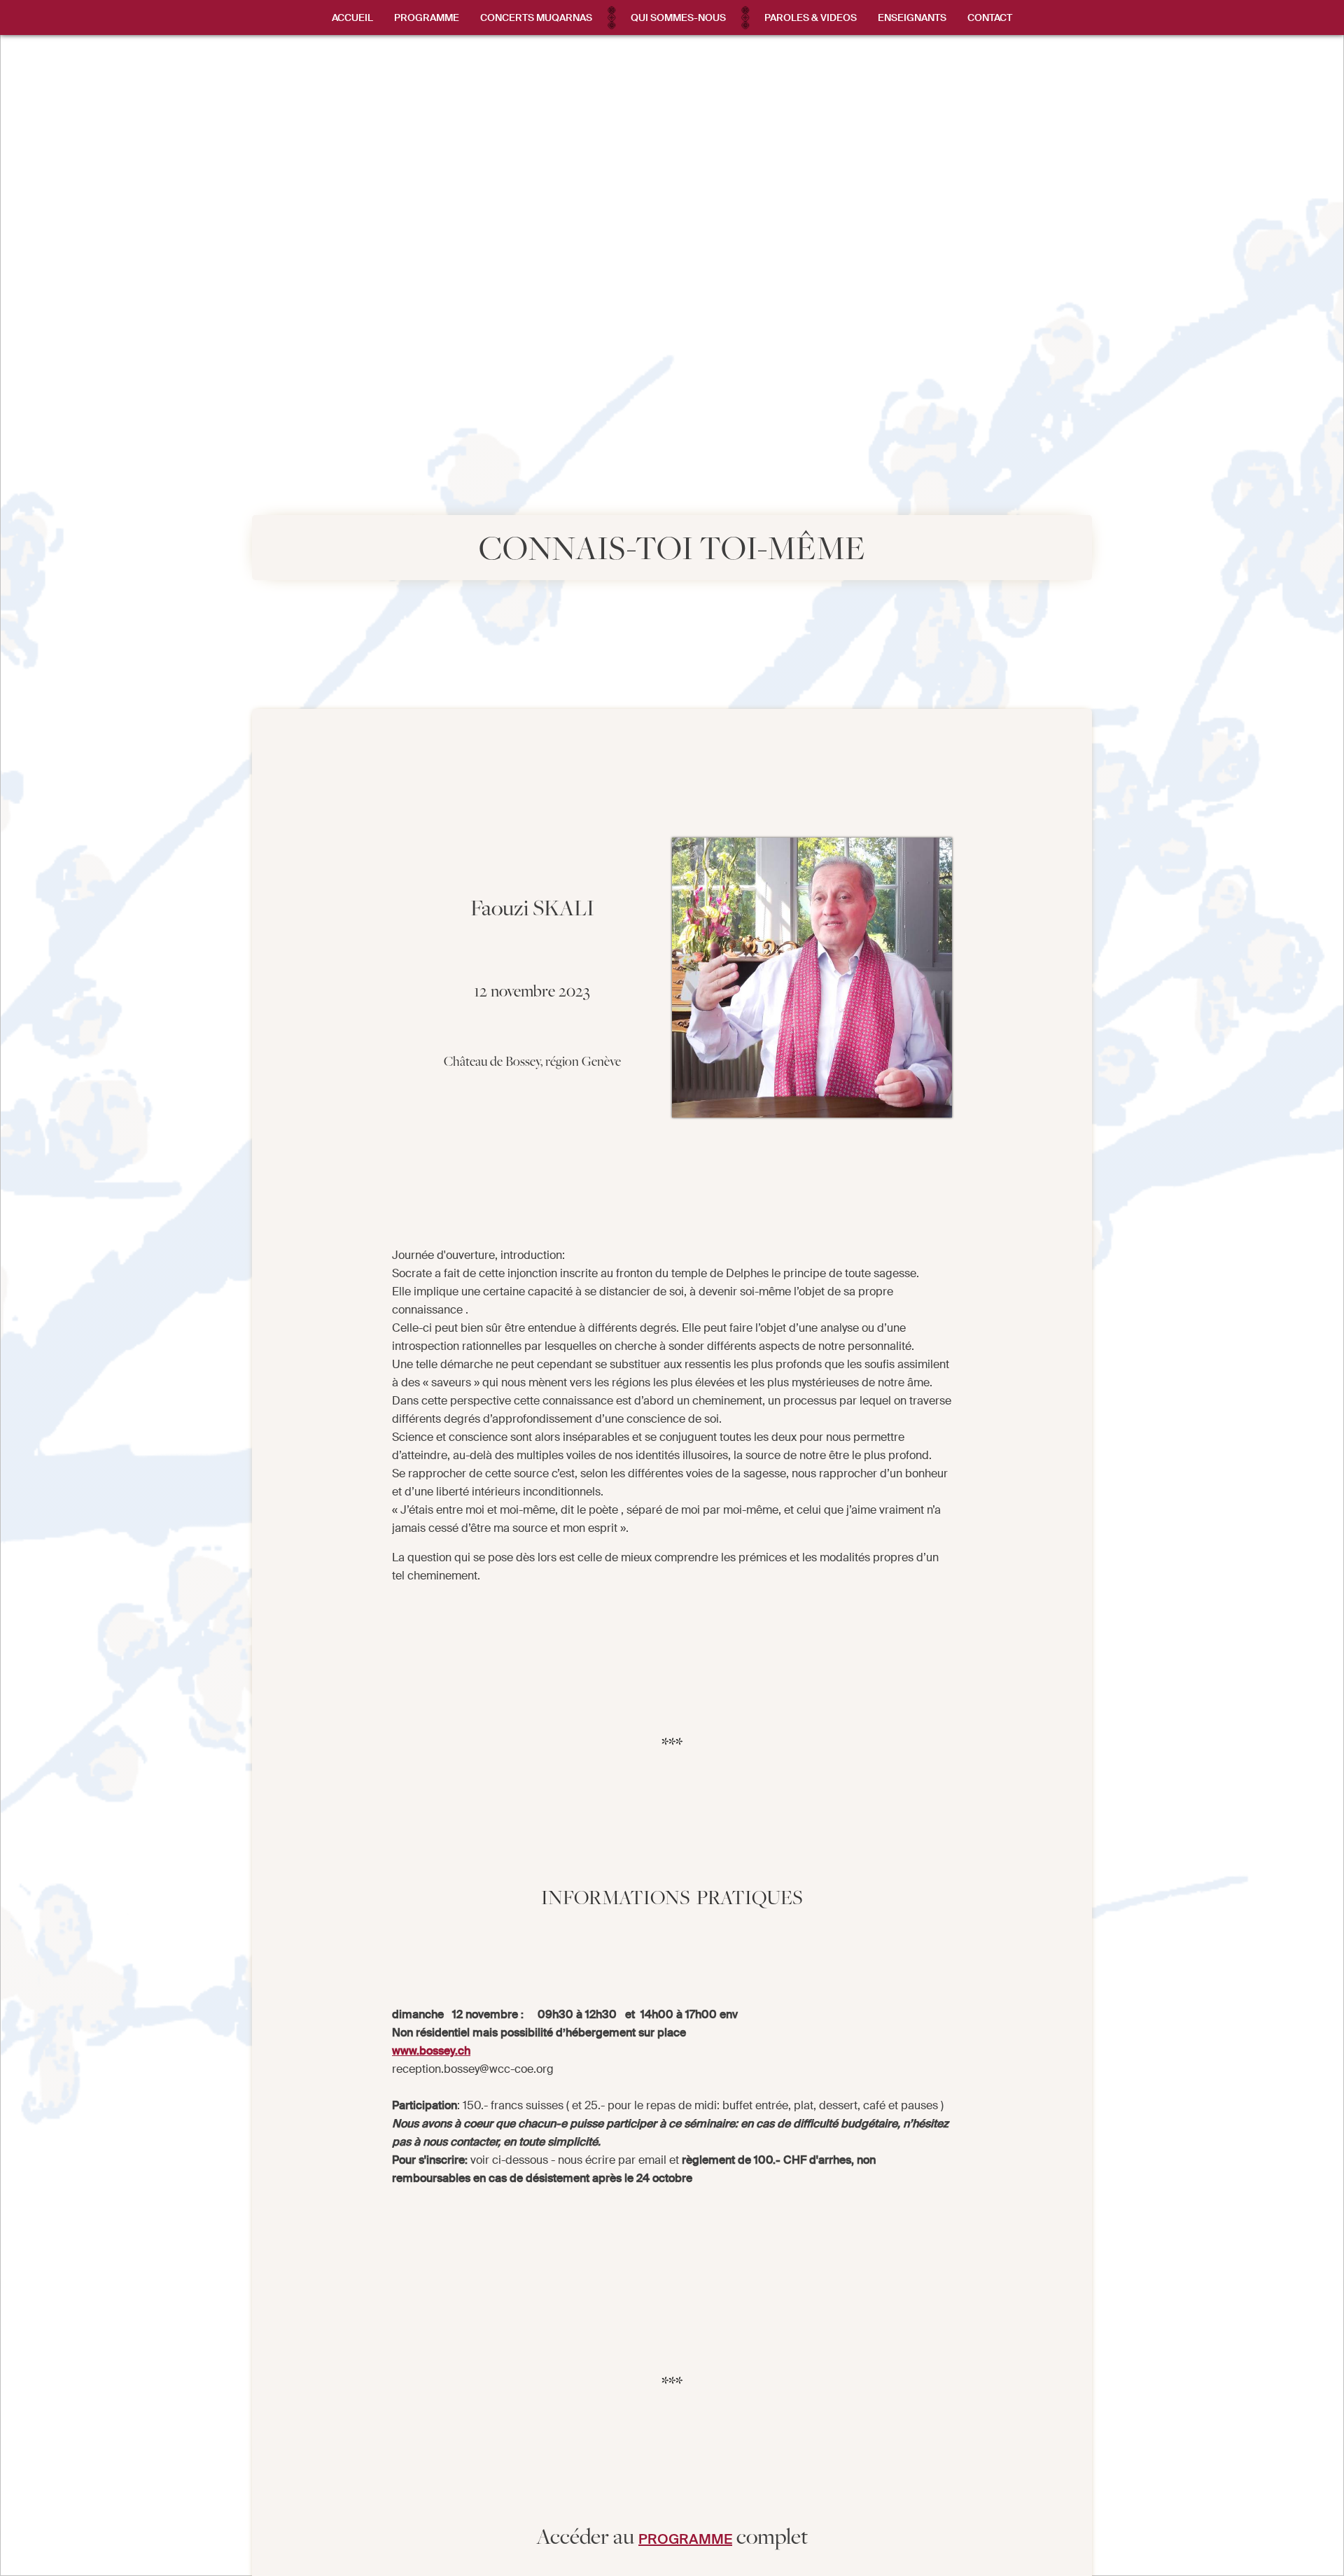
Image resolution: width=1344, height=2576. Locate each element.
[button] (427, 17)
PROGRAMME (685, 2539)
